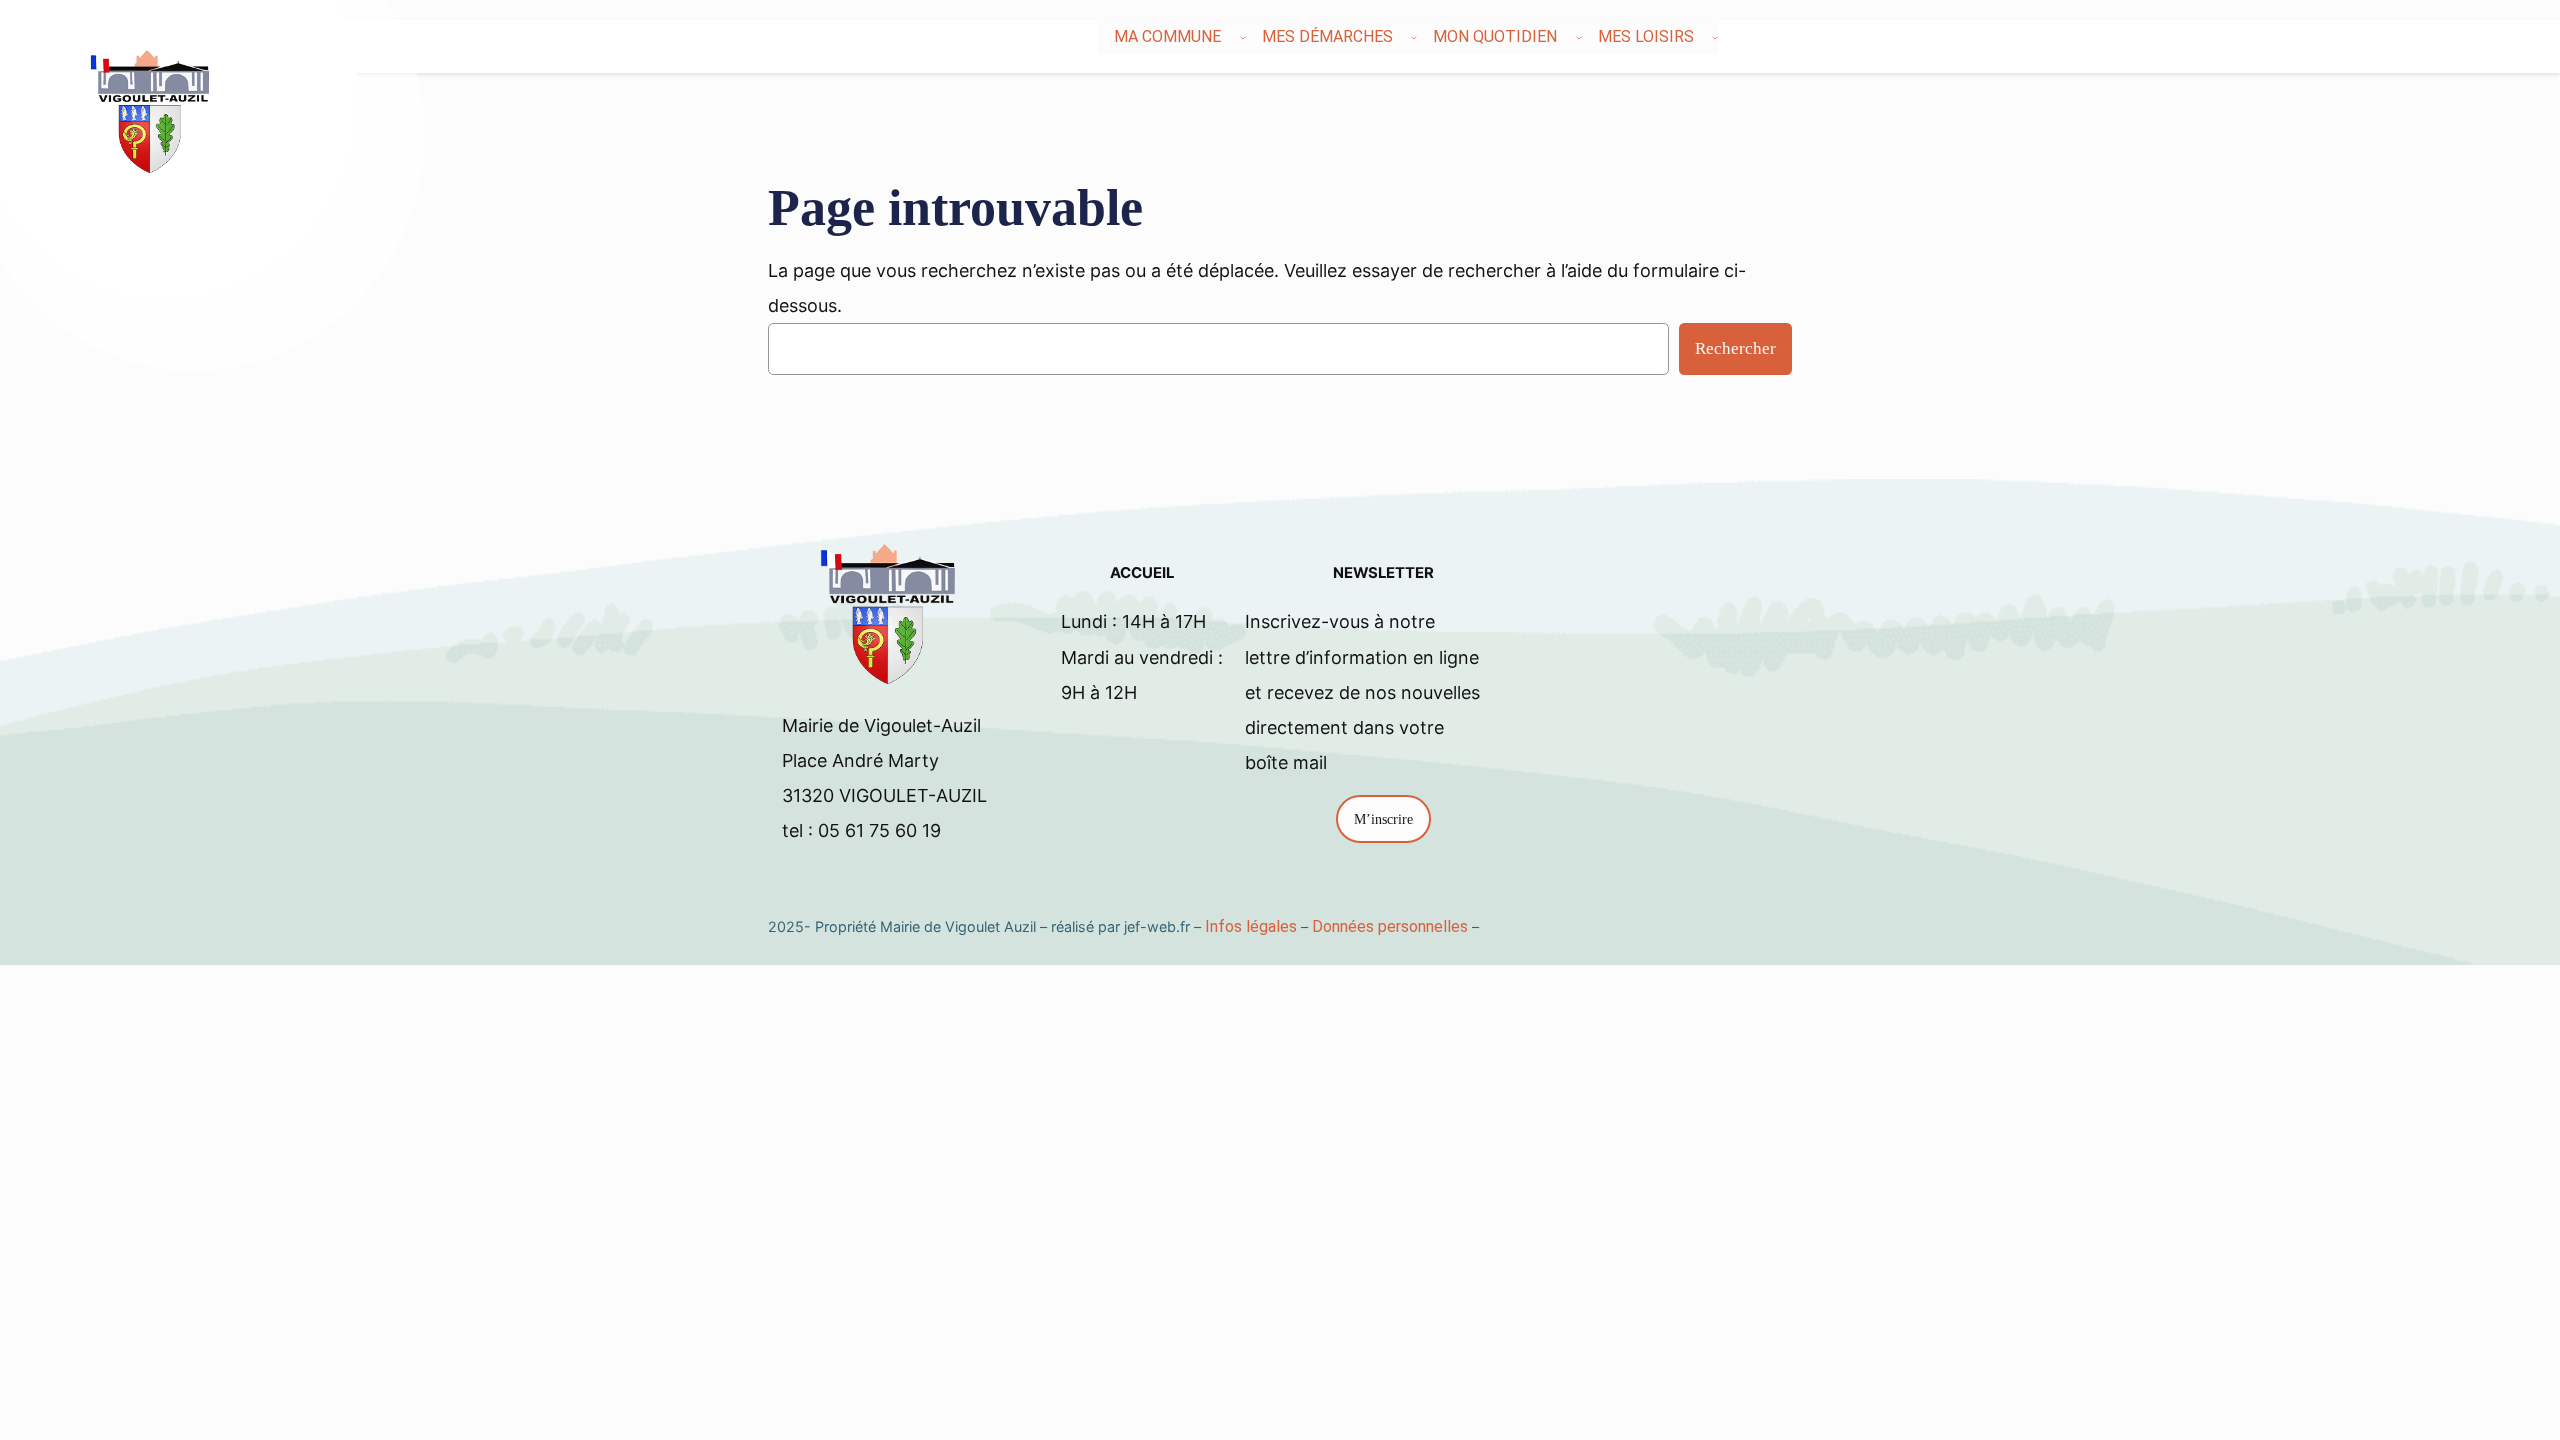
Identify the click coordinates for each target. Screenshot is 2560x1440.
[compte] (2444, 37)
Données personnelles (1390, 926)
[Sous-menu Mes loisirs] (1715, 37)
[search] (2420, 37)
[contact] (2432, 37)
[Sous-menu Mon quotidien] (1579, 37)
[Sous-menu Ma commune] (1243, 37)
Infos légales (1251, 926)
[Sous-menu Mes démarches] (1414, 37)
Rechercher (1735, 348)
